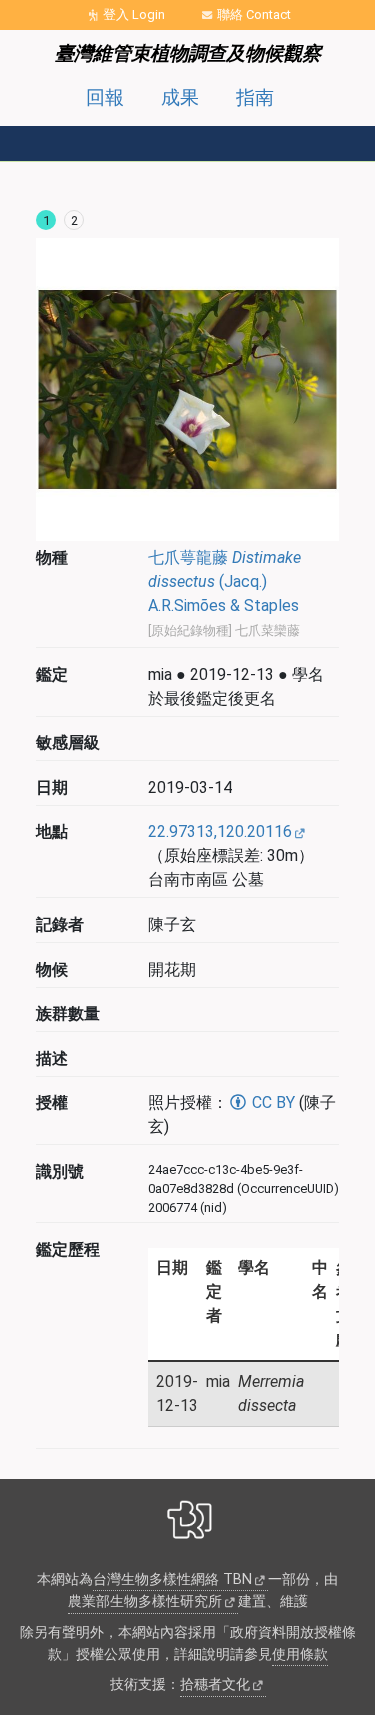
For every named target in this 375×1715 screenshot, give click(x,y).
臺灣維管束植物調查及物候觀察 (188, 53)
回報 (105, 97)
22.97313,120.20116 (220, 831)
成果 (180, 97)
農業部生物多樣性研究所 (145, 1601)
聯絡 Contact (254, 14)
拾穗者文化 (215, 1684)
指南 (255, 97)
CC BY (271, 1102)
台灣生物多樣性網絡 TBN (172, 1579)
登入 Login (134, 14)
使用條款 (300, 1654)
